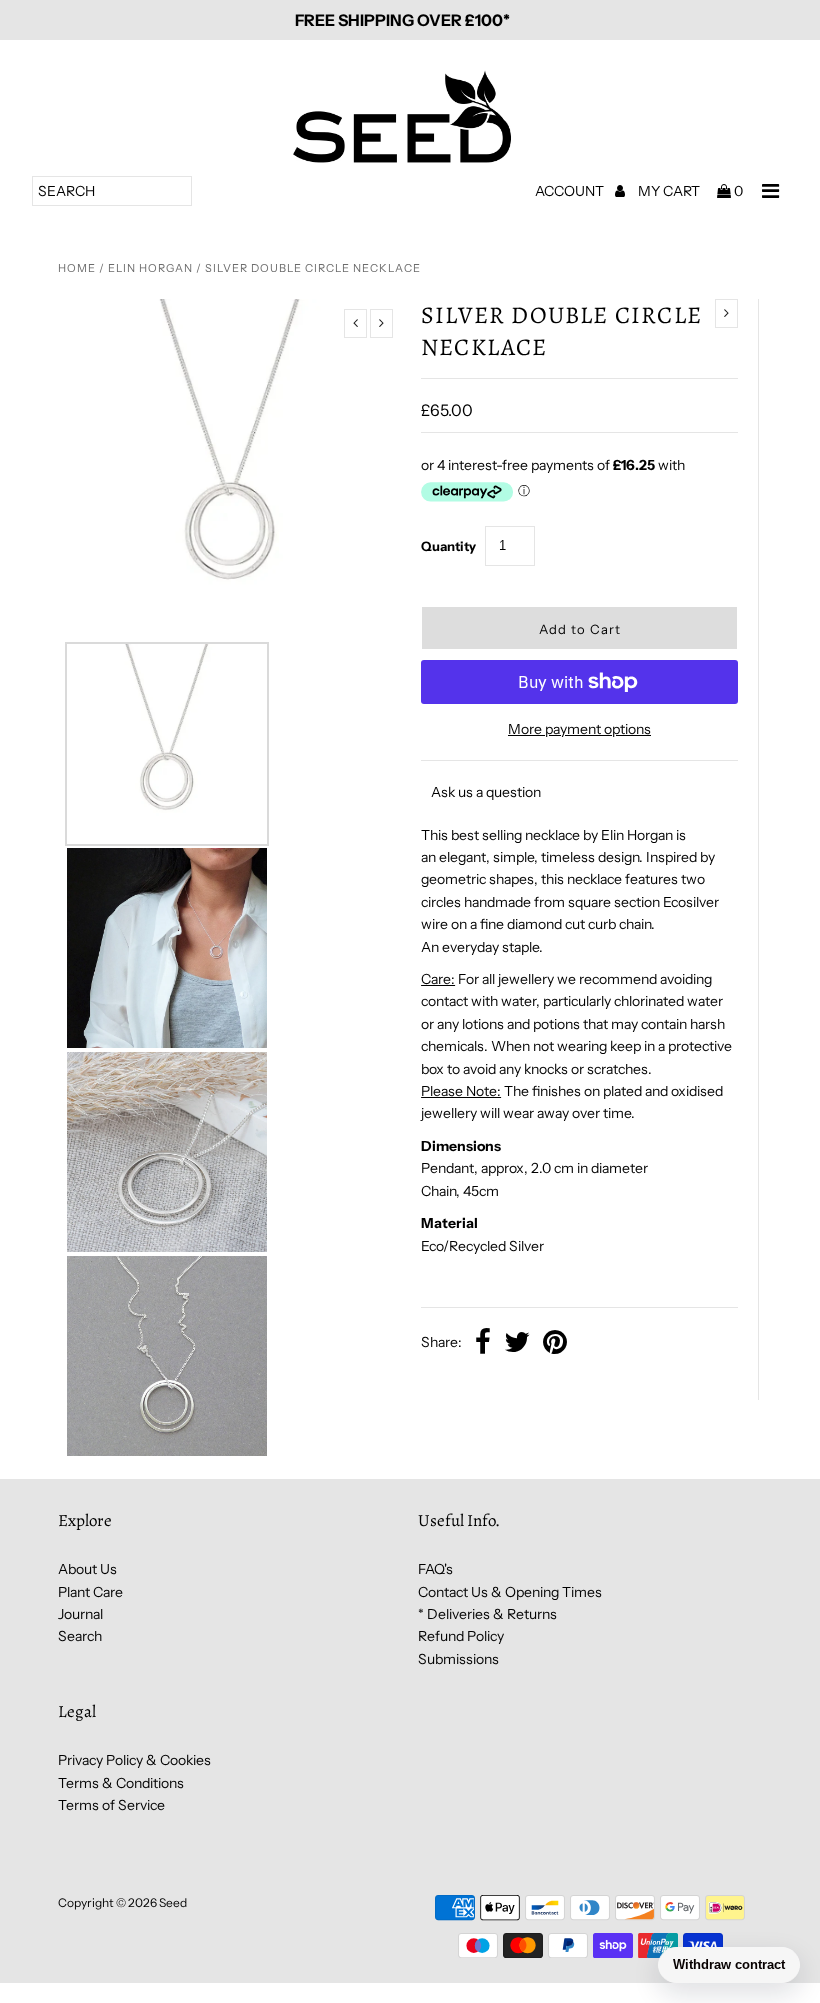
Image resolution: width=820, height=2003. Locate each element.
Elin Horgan (150, 268)
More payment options (579, 729)
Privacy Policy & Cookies (134, 1760)
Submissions (458, 1659)
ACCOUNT (571, 191)
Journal (80, 1614)
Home (77, 268)
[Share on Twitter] (517, 1344)
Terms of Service (111, 1805)
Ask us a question (486, 792)
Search (80, 1636)
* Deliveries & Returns (487, 1614)
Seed (173, 1902)
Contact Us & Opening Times (510, 1592)
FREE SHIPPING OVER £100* (402, 20)
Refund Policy (461, 1636)
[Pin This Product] (555, 1344)
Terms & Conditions (121, 1783)
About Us (87, 1569)
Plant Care (90, 1592)
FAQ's (435, 1569)
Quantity (448, 546)
